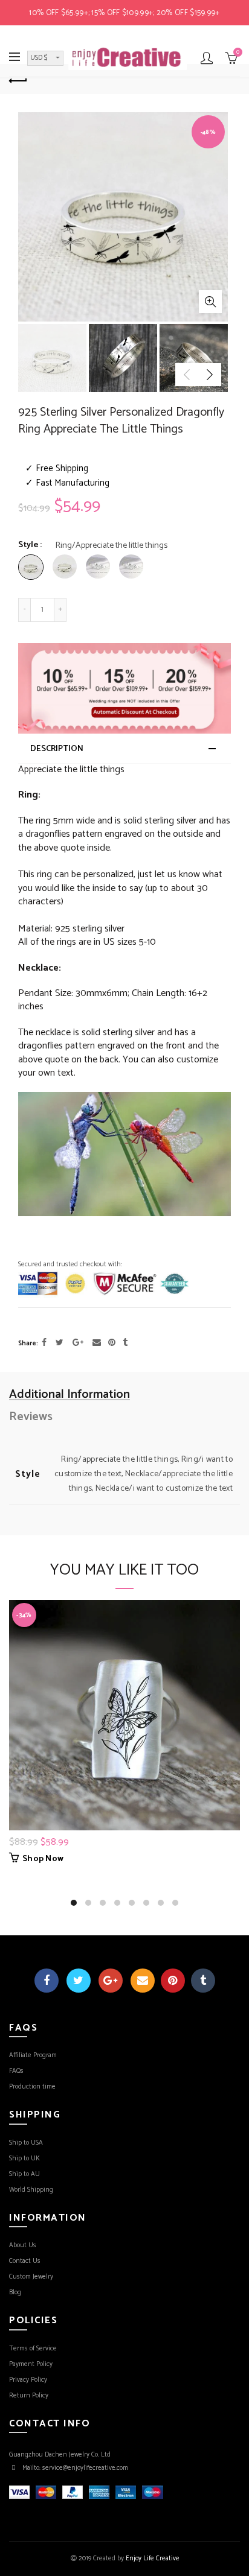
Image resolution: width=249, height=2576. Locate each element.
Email (143, 1981)
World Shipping (31, 2190)
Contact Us (25, 2261)
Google (111, 1981)
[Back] (18, 79)
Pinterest (173, 1981)
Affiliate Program (33, 2055)
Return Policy (29, 2396)
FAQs (16, 2071)
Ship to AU (24, 2174)
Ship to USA (26, 2143)
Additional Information (70, 1395)
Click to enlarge (210, 302)
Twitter (79, 1981)
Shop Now (43, 1859)
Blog (15, 2292)
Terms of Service (33, 2349)
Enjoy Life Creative (153, 2559)
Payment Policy (31, 2364)
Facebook (47, 1981)
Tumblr (203, 1981)
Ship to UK (24, 2159)
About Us (23, 2245)
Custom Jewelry (31, 2277)
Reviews (31, 1417)
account (207, 58)
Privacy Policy (28, 2380)
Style (28, 546)
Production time (32, 2087)
